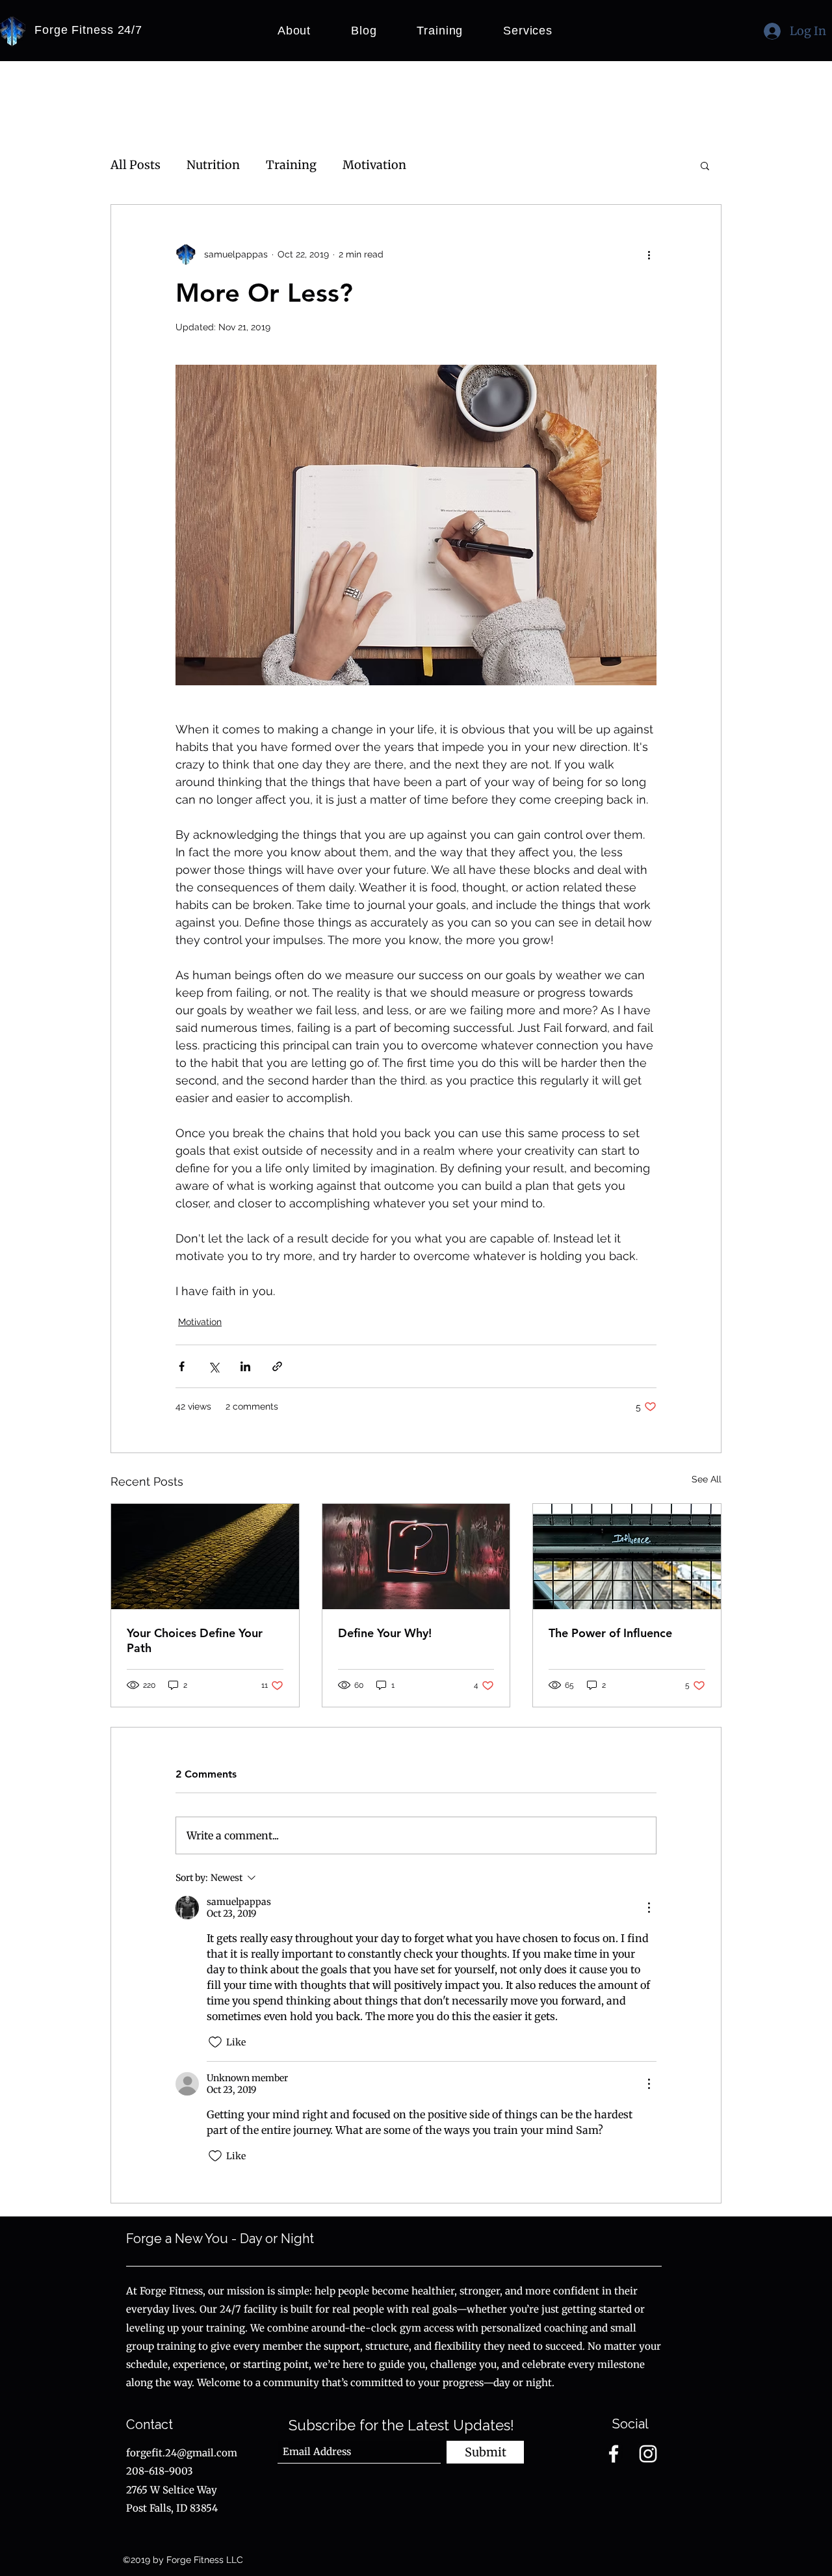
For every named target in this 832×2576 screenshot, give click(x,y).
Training (291, 165)
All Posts (136, 165)
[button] (705, 165)
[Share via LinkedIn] (245, 1366)
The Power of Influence (610, 1633)
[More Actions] (649, 1908)
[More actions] (649, 254)
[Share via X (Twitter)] (214, 1366)
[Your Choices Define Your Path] (205, 1557)
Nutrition (213, 165)
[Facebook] (614, 2454)
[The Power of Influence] (627, 1557)
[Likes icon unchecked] (215, 2042)
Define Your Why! (385, 1633)
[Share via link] (277, 1366)
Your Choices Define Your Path (195, 1640)
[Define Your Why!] (416, 1557)
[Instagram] (648, 2454)
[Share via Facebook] (182, 1366)
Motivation (374, 165)
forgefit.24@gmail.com (182, 2453)
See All (707, 1479)
